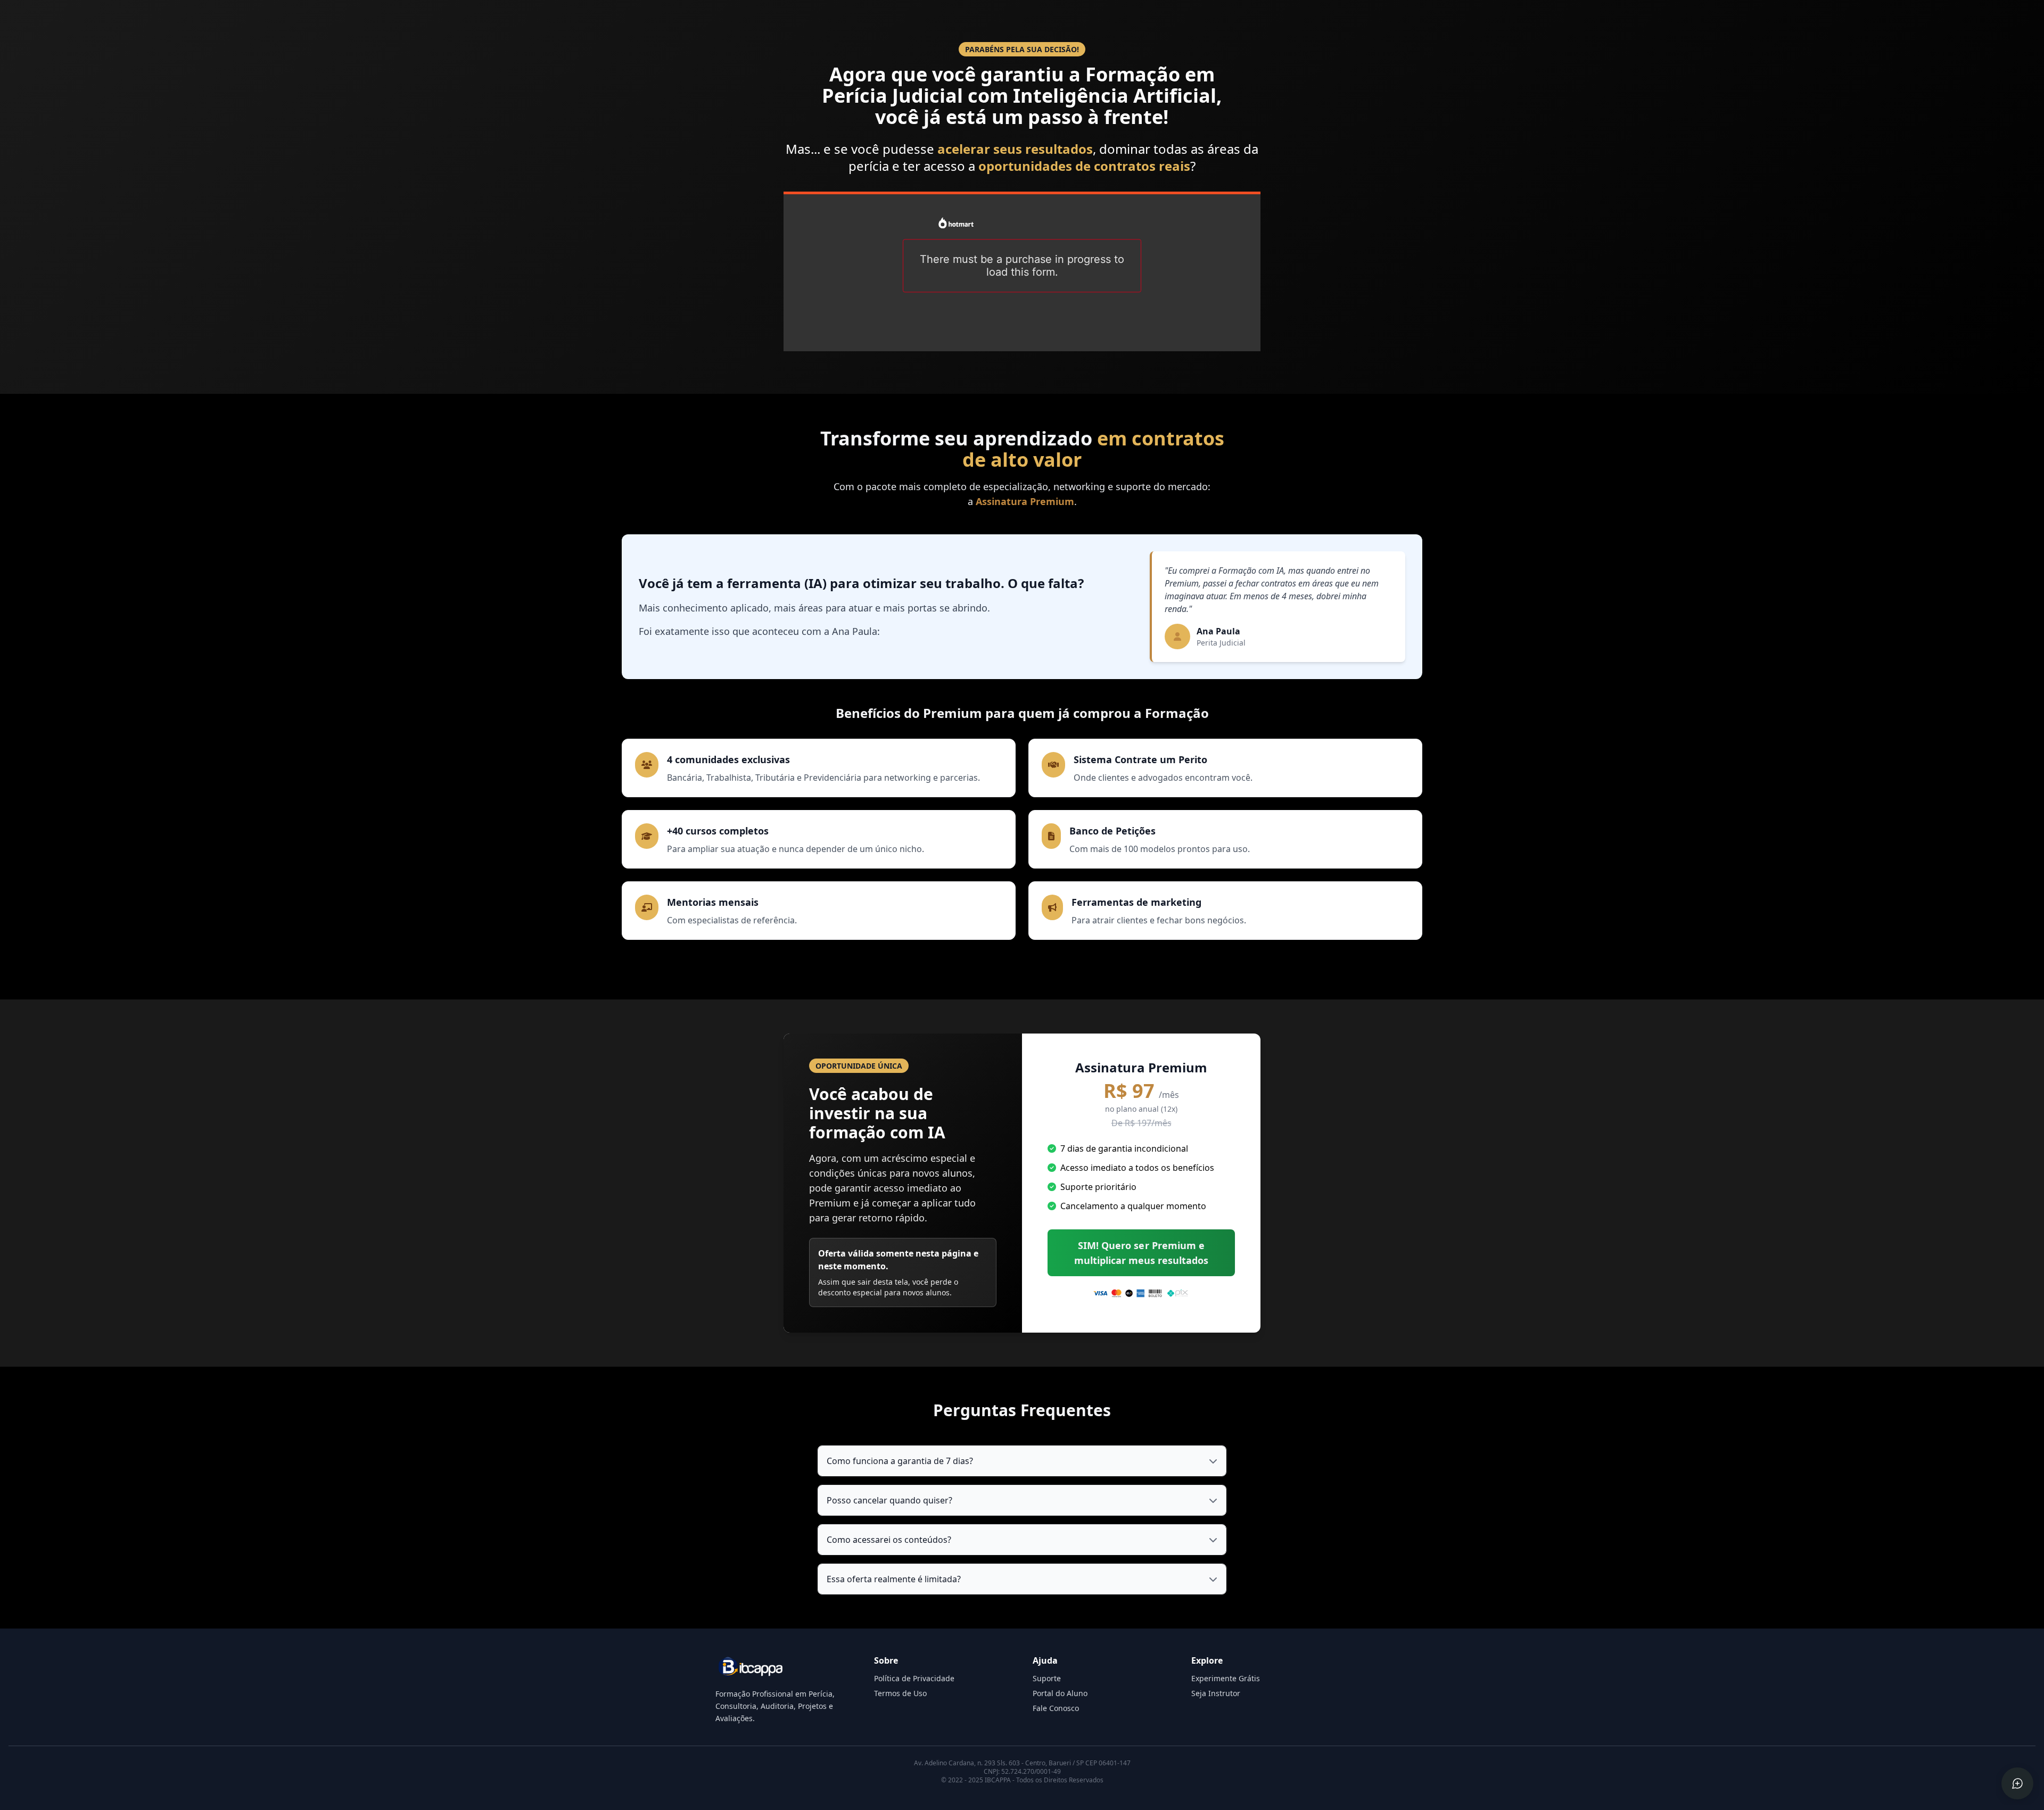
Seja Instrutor (1216, 1693)
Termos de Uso (900, 1693)
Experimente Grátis (1226, 1678)
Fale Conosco (1056, 1708)
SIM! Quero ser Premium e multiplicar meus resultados (1141, 1253)
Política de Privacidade (914, 1678)
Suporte (1047, 1678)
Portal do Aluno (1060, 1693)
